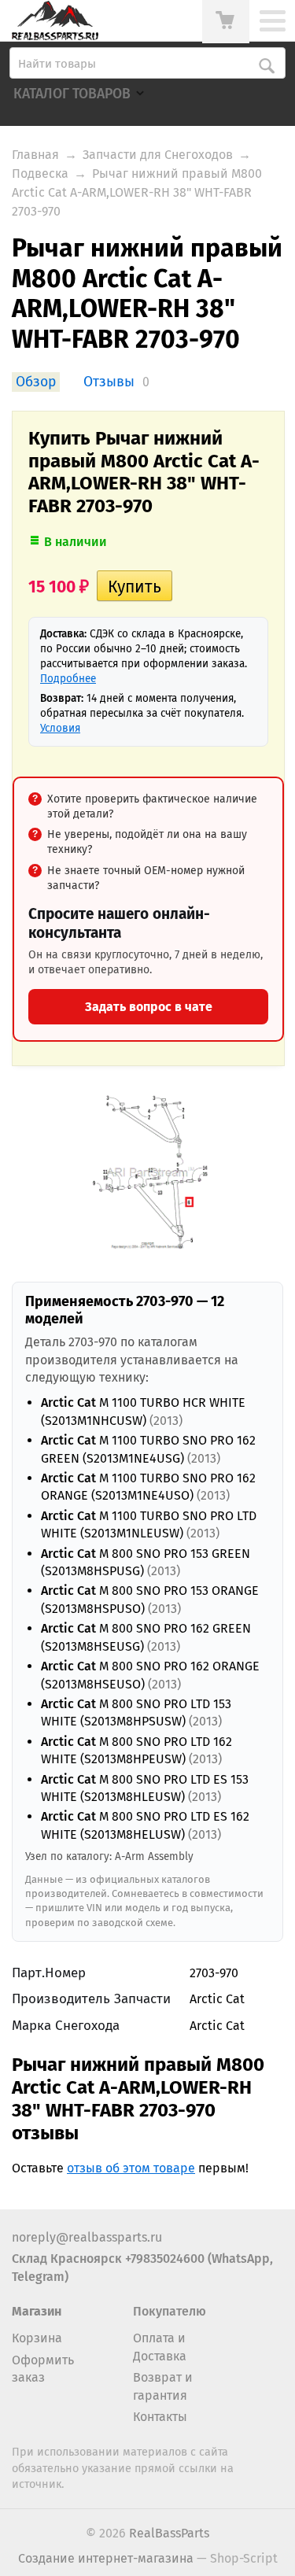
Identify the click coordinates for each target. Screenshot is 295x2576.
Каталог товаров (72, 94)
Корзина (37, 2338)
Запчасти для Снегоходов (158, 155)
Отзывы (109, 382)
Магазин (37, 2311)
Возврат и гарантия (163, 2386)
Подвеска (40, 173)
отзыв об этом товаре (131, 2168)
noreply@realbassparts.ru (87, 2237)
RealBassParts (169, 2533)
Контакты (160, 2417)
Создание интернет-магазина (106, 2558)
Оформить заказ (43, 2369)
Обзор (36, 382)
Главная (35, 155)
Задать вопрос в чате (149, 1007)
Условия (60, 728)
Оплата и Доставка (160, 2347)
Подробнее (68, 679)
